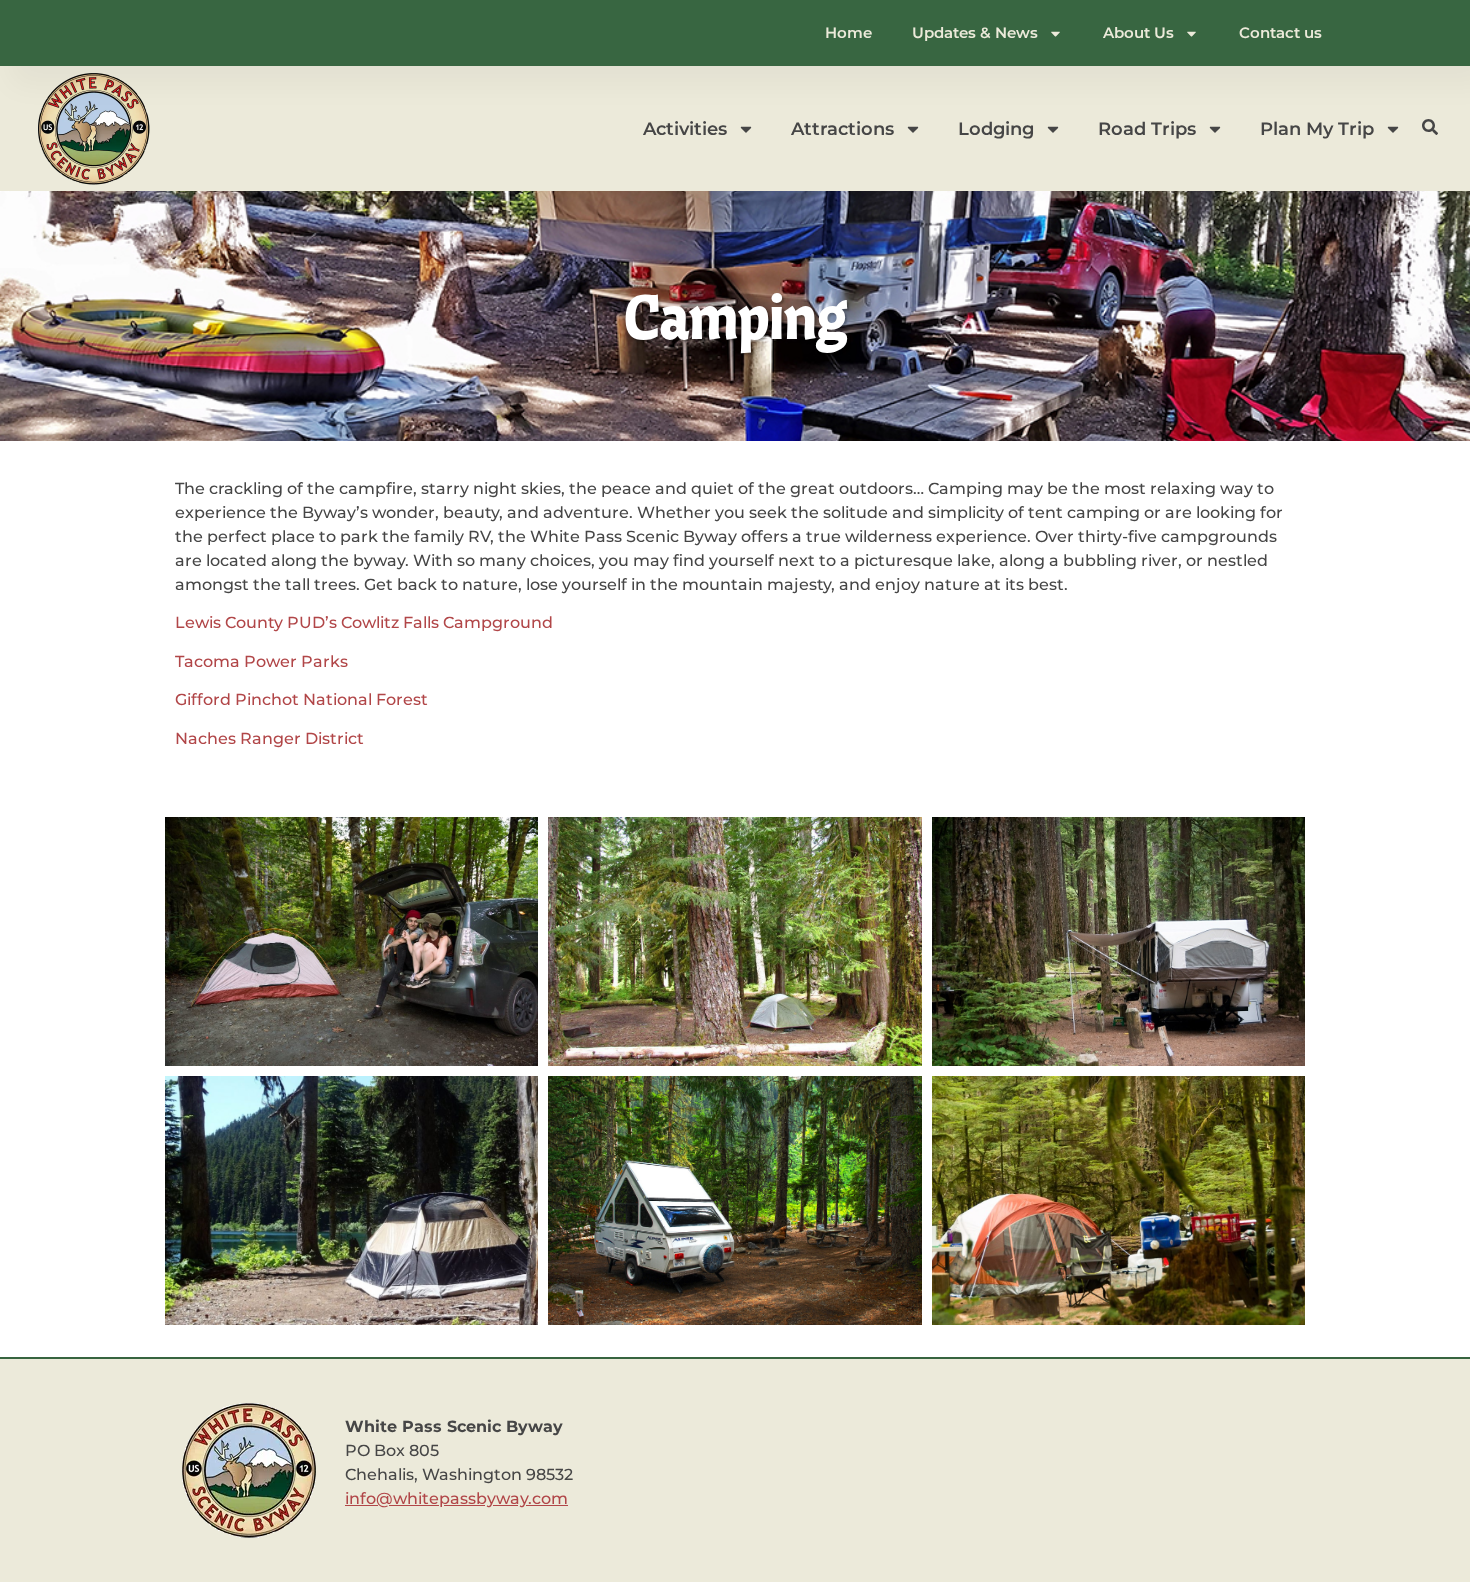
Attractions (842, 129)
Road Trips (1147, 129)
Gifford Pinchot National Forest (301, 699)
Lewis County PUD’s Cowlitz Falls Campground (364, 622)
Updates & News (975, 32)
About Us (1138, 32)
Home (848, 32)
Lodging (996, 129)
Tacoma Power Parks (261, 661)
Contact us (1280, 32)
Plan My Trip (1317, 129)
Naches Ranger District (269, 738)
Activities (685, 129)
